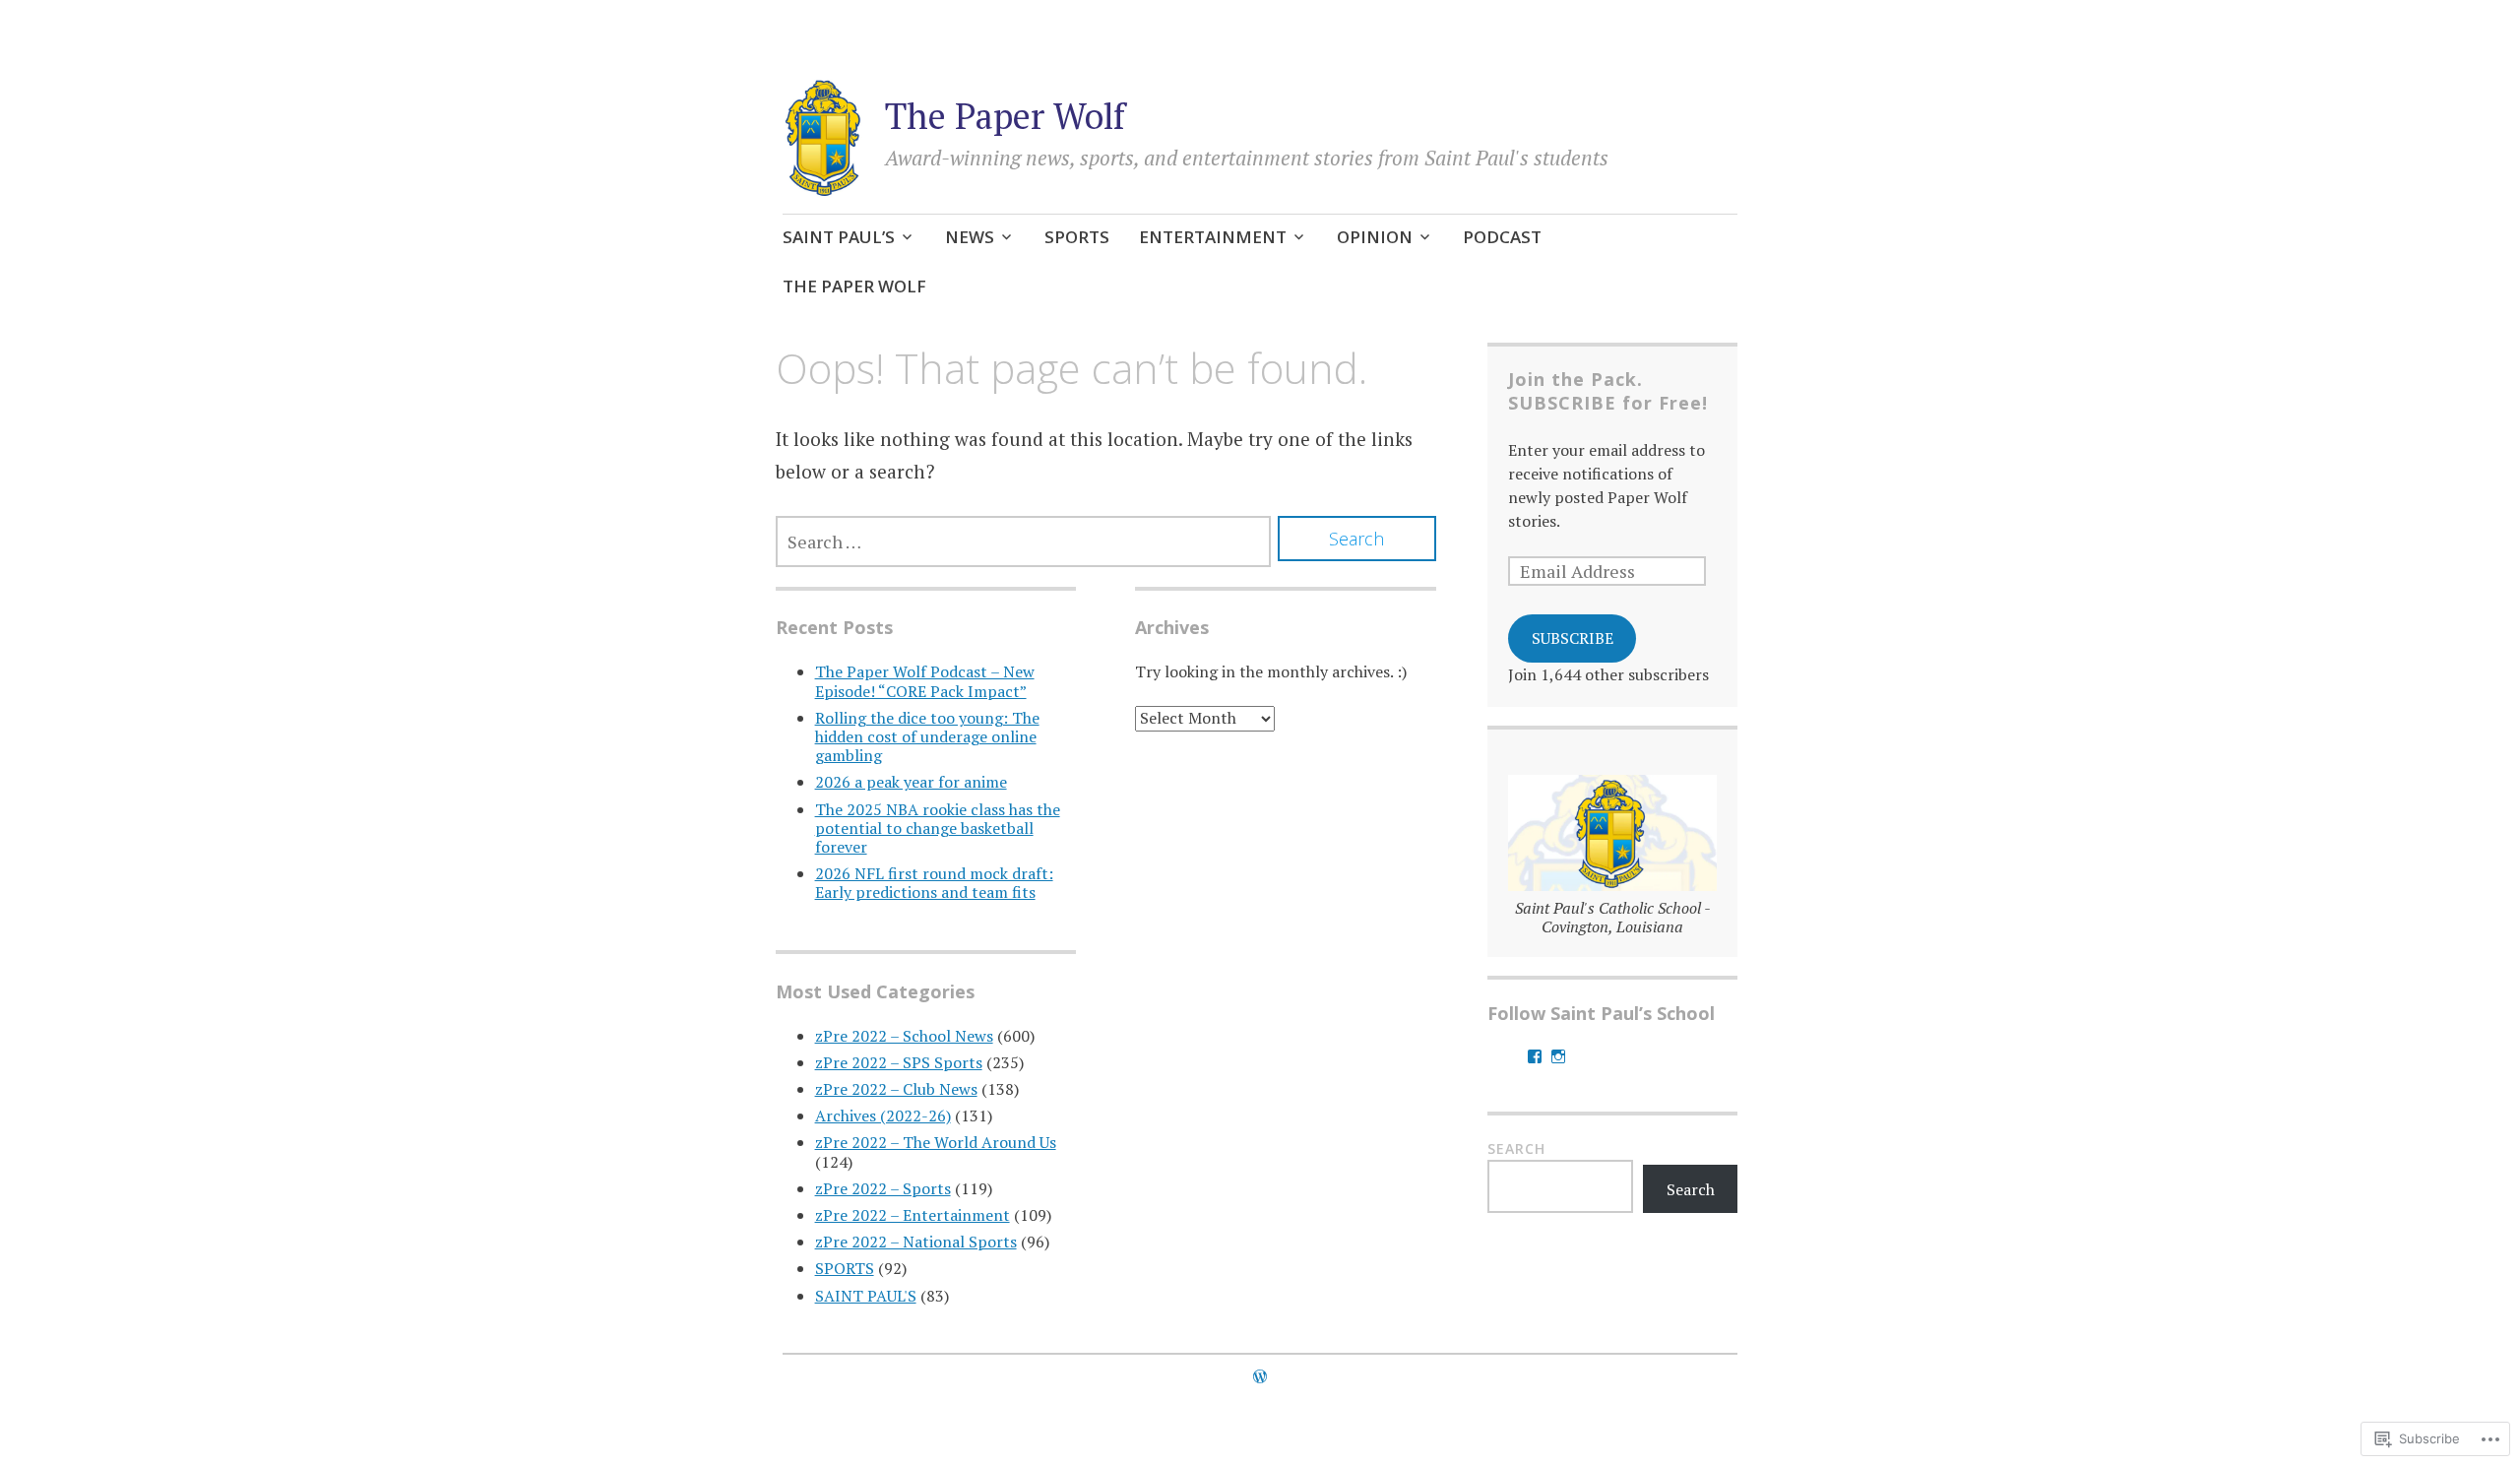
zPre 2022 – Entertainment (913, 1215)
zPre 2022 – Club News (896, 1089)
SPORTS (1077, 237)
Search (1516, 1148)
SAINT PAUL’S (839, 237)
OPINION (1375, 237)
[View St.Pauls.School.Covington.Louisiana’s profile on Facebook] (1535, 1056)
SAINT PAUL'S (866, 1296)
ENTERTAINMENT (1213, 237)
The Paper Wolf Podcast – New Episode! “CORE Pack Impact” (925, 681)
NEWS (970, 237)
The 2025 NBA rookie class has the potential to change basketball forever (938, 828)
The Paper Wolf (1005, 116)
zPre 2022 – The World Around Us (936, 1142)
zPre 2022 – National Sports (916, 1242)
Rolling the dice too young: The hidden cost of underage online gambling (927, 736)
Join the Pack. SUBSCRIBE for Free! (1608, 391)
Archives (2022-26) (883, 1115)
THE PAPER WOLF (854, 286)
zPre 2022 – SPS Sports (899, 1062)
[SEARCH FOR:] (1024, 542)
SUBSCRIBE (1573, 638)
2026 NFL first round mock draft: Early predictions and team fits (934, 883)
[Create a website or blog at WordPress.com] (1260, 1376)
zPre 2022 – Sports (883, 1188)
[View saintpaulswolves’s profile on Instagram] (1558, 1056)
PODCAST (1502, 237)
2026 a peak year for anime (911, 782)
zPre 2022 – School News (904, 1036)
